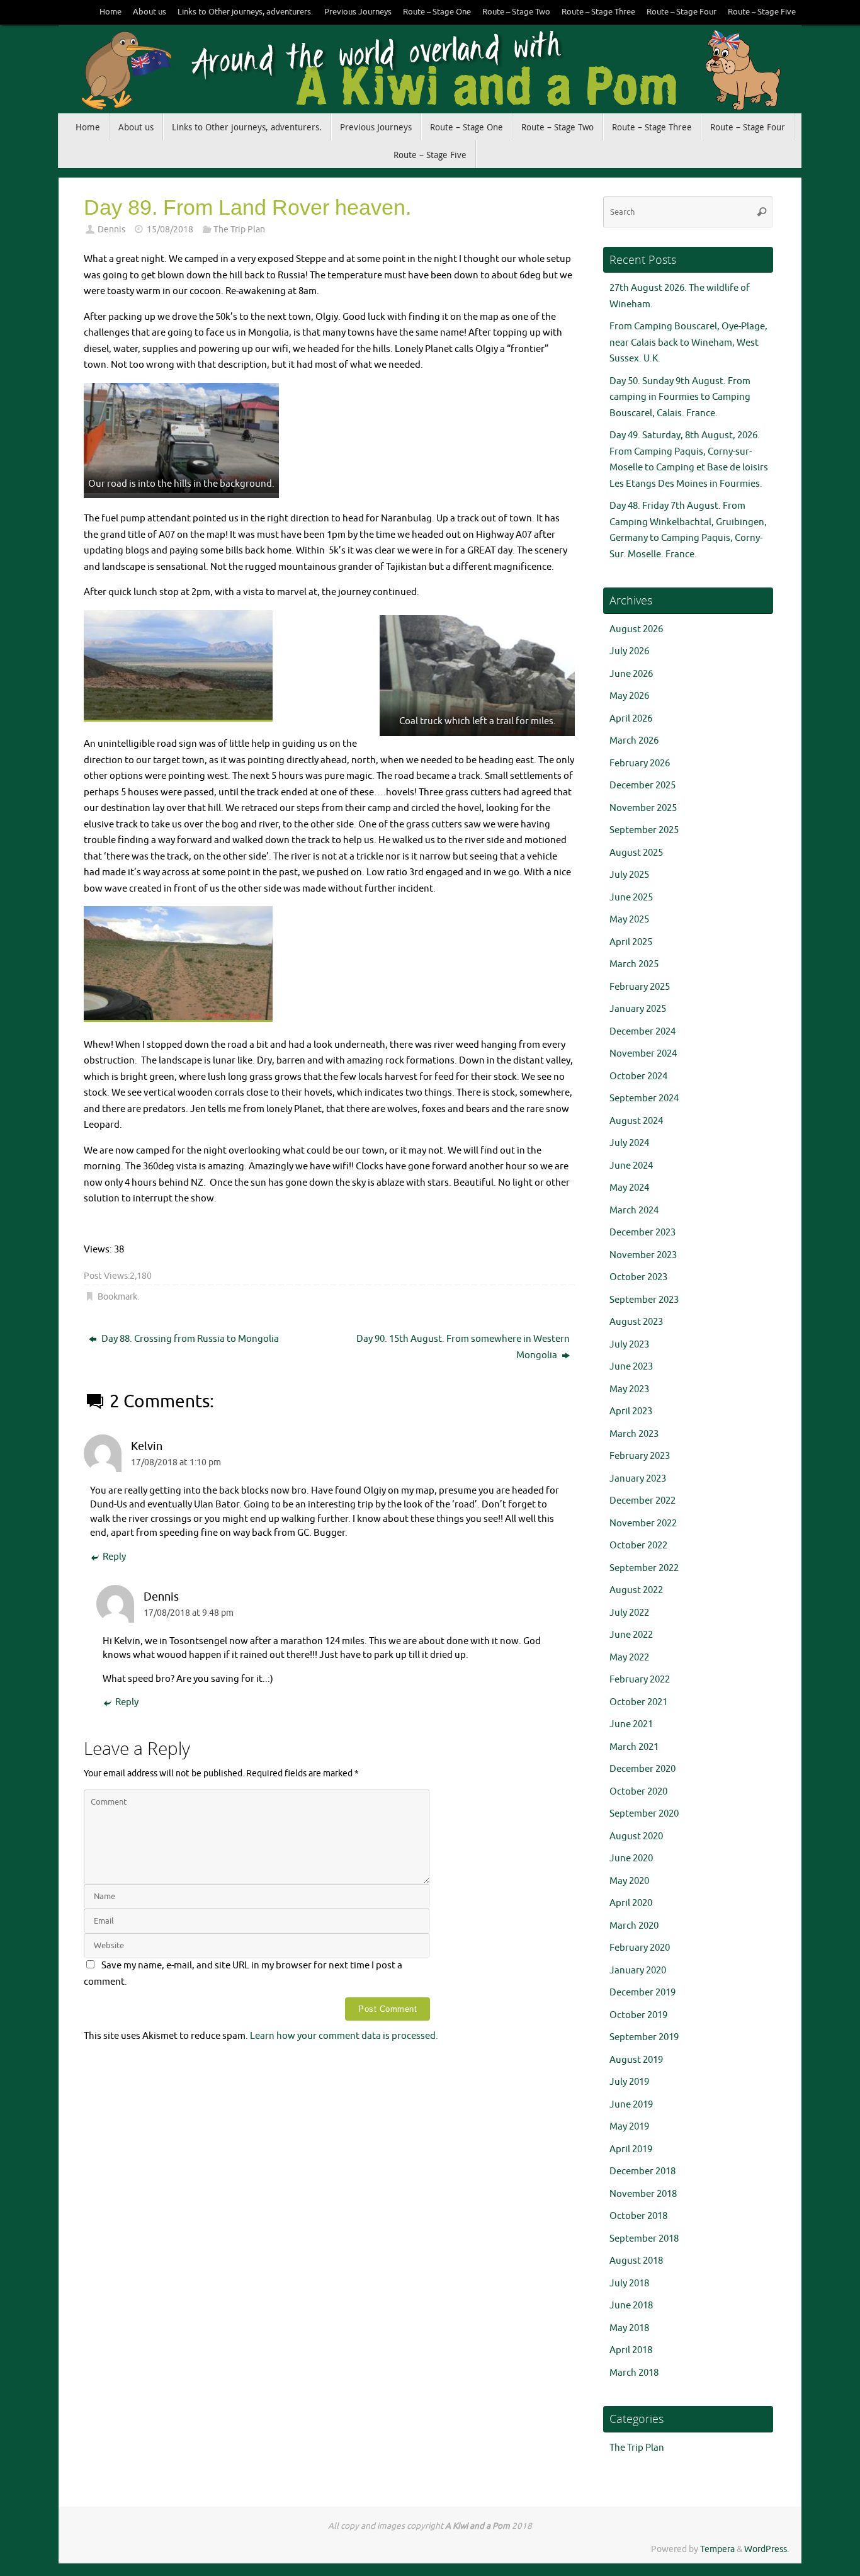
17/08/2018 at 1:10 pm (176, 1462)
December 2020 (642, 1769)
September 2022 (644, 1568)
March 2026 (634, 741)
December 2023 (642, 1233)
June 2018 (631, 2306)
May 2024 (629, 1188)
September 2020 (644, 1814)
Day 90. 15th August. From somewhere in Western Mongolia (463, 1347)
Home (110, 12)
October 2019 (638, 2015)
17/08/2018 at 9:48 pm (189, 1613)
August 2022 (636, 1590)
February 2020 (640, 1948)
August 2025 (636, 853)
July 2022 (629, 1613)
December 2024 (642, 1032)
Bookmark (117, 1297)
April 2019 (631, 2149)
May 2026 (629, 696)
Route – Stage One (437, 12)
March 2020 (634, 1926)
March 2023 (634, 1434)
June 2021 (631, 1724)
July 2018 (629, 2284)
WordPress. (767, 2549)
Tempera (717, 2549)
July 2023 (629, 1345)
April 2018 (631, 2350)
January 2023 (638, 1479)
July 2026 (629, 651)
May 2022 (629, 1658)
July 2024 (629, 1143)
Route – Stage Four (682, 12)
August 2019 (636, 2060)
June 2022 (631, 1635)
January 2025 (638, 1009)
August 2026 (636, 629)
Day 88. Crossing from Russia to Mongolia (189, 1339)
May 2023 (629, 1389)
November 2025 (643, 808)
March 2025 (634, 964)
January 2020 (638, 1971)
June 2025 (631, 898)
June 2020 (631, 1858)
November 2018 (643, 2194)
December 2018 (642, 2171)
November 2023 (643, 1255)
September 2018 (644, 2239)
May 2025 (629, 920)
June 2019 (631, 2105)
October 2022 (638, 1546)
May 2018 (629, 2328)
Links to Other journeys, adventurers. (245, 12)
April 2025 (631, 942)
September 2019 (644, 2037)
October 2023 (638, 1277)
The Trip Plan (239, 230)
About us (150, 12)
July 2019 (629, 2082)
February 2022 (640, 1680)
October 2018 (638, 2216)
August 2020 (636, 1836)
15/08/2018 (170, 230)
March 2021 (634, 1747)
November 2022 (643, 1523)
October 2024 (638, 1076)
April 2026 (631, 719)
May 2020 (629, 1881)
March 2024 (634, 1211)
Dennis (111, 230)
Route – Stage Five (762, 12)
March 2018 (634, 2373)
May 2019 (629, 2127)
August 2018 (636, 2261)
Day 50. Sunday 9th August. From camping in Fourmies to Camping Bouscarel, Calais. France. (680, 397)
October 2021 (638, 1702)
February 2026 (640, 763)
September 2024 (644, 1098)
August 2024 (636, 1121)
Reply (114, 1557)
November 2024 (643, 1054)
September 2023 (644, 1300)
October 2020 (638, 1792)
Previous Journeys (358, 12)
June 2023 (631, 1367)
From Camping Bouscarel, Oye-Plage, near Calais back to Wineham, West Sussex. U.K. (688, 343)
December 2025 (642, 786)
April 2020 (631, 1903)
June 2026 (631, 674)
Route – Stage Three (598, 12)
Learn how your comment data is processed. (344, 2036)
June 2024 (631, 1166)
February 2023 (640, 1456)
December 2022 (642, 1501)
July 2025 (629, 875)
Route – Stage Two (516, 12)
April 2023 (631, 1411)
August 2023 (636, 1322)
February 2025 (640, 987)
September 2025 (644, 830)
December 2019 (642, 1993)
